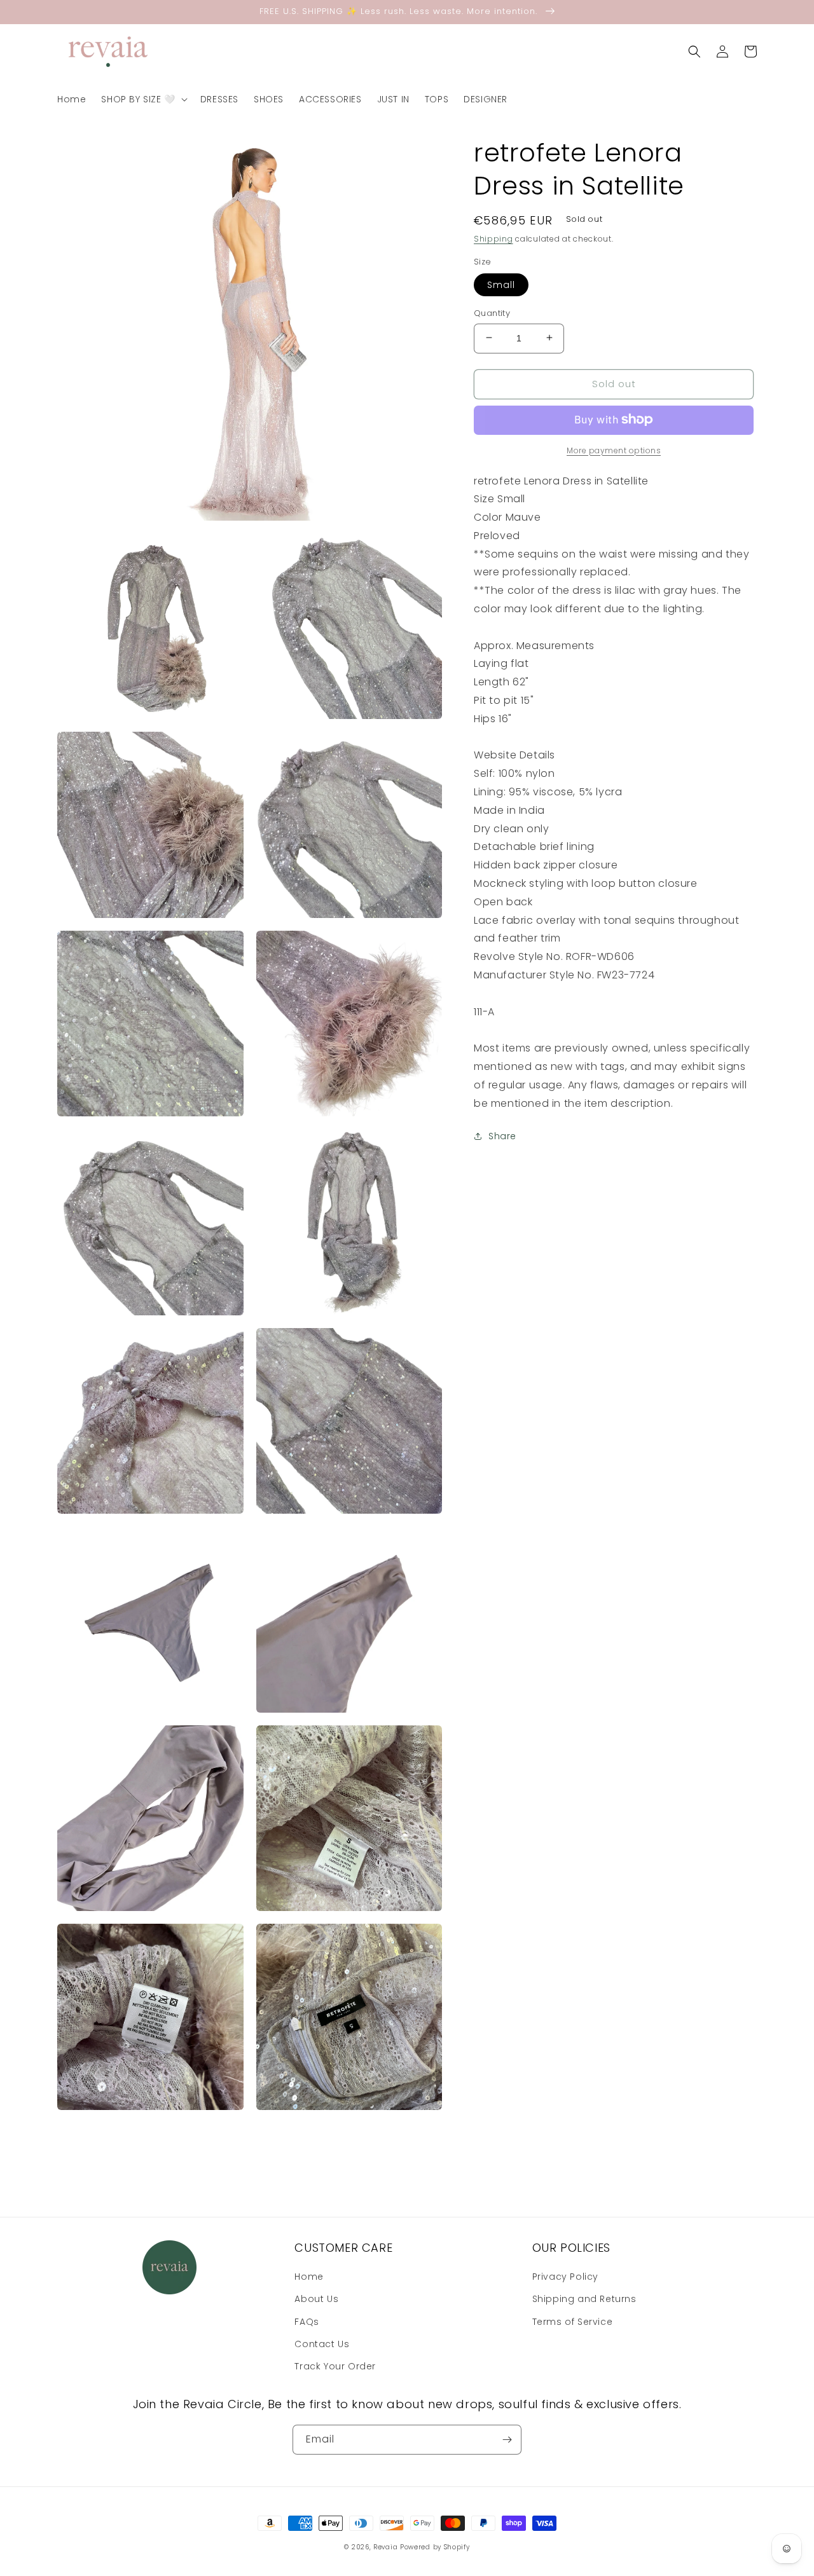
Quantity (492, 312)
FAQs (307, 2322)
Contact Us (322, 2344)
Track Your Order (335, 2366)
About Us (316, 2299)
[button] (143, 99)
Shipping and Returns (584, 2299)
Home (309, 2277)
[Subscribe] (507, 2440)
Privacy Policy (565, 2277)
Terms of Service (573, 2322)
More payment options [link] (614, 450)
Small (501, 284)
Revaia (385, 2547)
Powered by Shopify (435, 2547)
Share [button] (502, 1136)
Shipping (493, 239)
